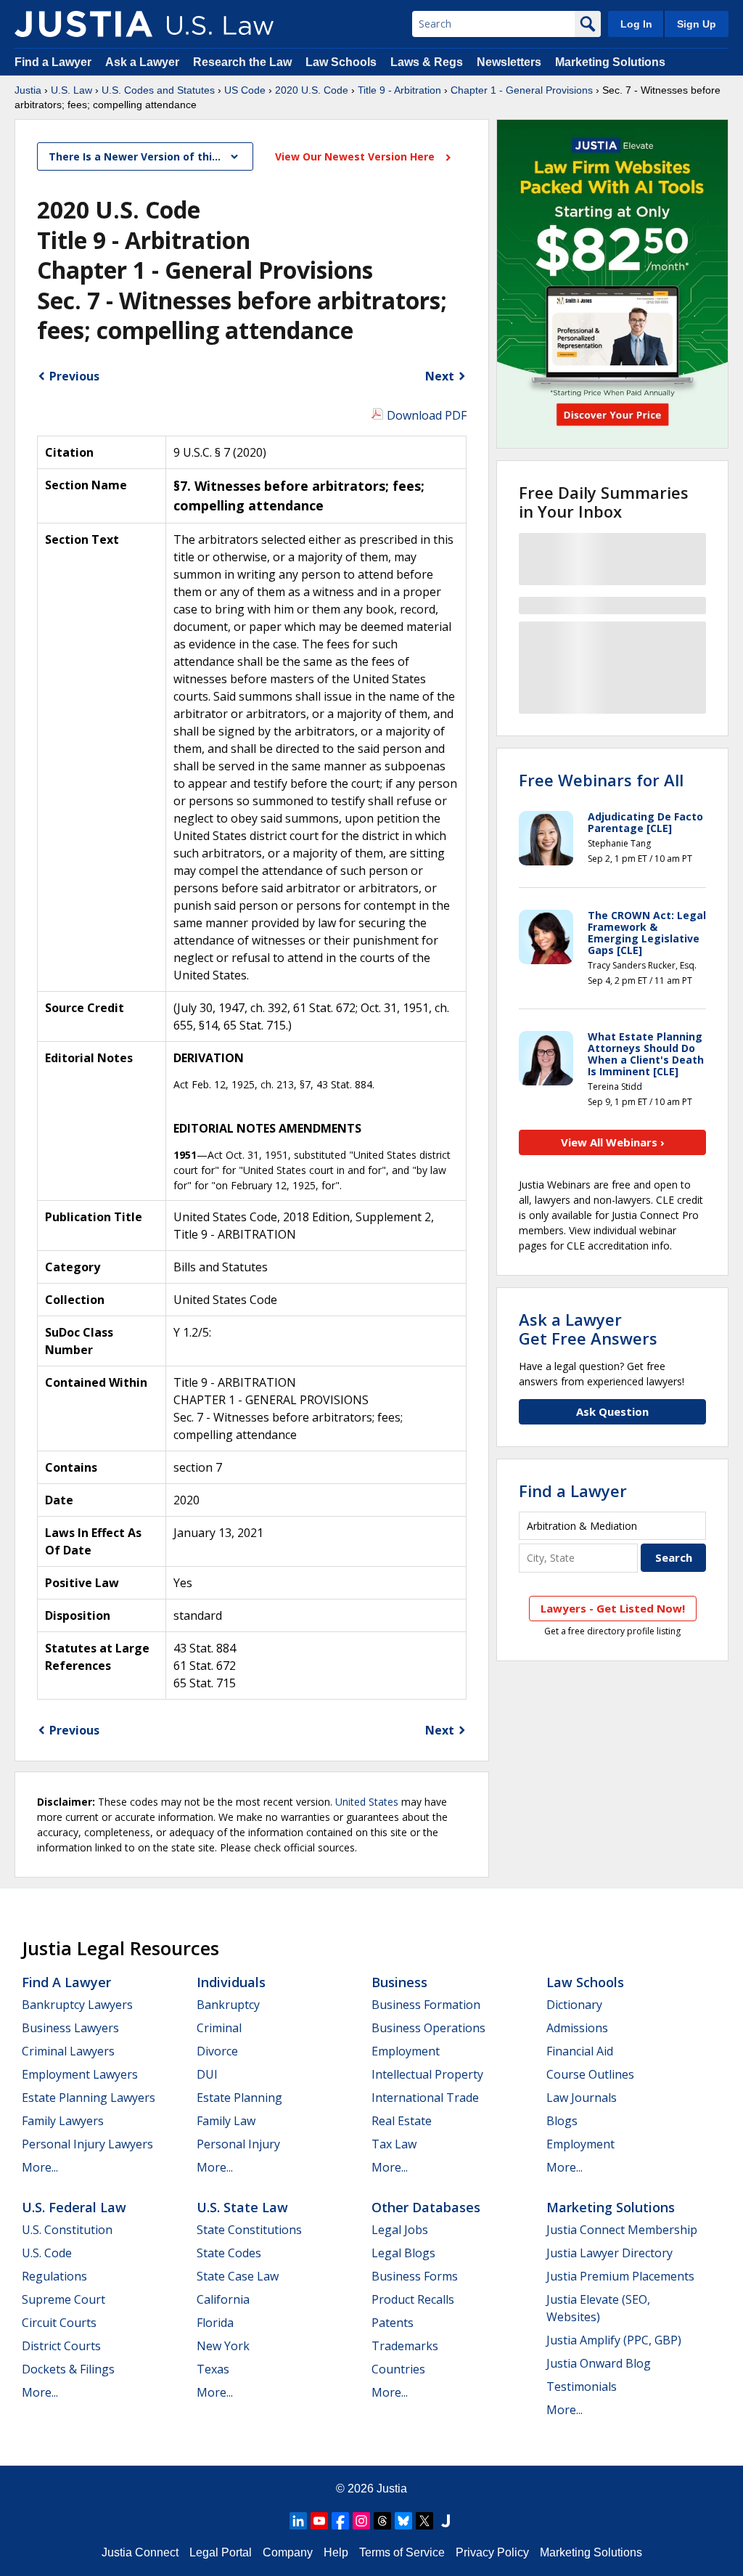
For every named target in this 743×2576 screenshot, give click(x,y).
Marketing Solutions (610, 62)
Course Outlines (590, 2074)
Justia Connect (140, 2552)
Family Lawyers (63, 2121)
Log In (636, 24)
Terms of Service (402, 2552)
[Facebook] (340, 2521)
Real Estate (402, 2121)
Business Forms (415, 2276)
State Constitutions (249, 2230)
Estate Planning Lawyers (89, 2098)
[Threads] (382, 2521)
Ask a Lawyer (144, 62)
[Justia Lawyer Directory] (446, 2521)
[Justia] (83, 24)
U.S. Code (47, 2253)
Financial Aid (580, 2051)
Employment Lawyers (80, 2074)
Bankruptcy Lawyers (77, 2005)
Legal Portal (221, 2552)
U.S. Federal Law (74, 2207)
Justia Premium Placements (620, 2276)
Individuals (231, 1982)
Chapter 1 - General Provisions (522, 90)
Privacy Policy (492, 2552)
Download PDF (427, 415)
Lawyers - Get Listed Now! (613, 1608)
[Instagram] (361, 2521)
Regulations (54, 2276)
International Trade (425, 2098)
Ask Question (612, 1411)
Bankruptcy (228, 2005)
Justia (28, 90)
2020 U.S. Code (312, 90)
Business (399, 1982)
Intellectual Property (427, 2074)
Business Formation (426, 2005)
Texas (213, 2369)
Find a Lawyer (53, 62)
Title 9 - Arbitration (399, 90)
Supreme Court (63, 2299)
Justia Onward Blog (599, 2363)
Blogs (562, 2121)
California (223, 2299)
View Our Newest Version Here (356, 156)
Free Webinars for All (601, 780)
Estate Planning (239, 2098)
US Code (245, 90)
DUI (207, 2074)
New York (223, 2346)
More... (40, 2167)
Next (440, 376)
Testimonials (582, 2387)
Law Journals (582, 2098)
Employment (406, 2051)
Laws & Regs (427, 62)
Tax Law (394, 2144)
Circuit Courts (59, 2323)
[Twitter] (424, 2521)
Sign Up (697, 24)
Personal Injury (238, 2144)
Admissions (577, 2028)
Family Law (226, 2121)
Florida (215, 2323)
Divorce (217, 2051)
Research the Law (242, 62)
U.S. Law (71, 90)
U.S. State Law (242, 2207)
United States (367, 1802)
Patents (393, 2323)
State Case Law (238, 2276)
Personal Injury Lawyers (87, 2144)
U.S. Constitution (67, 2230)
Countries (398, 2369)
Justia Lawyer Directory (609, 2253)
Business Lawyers (70, 2028)
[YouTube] (319, 2521)
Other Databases (426, 2207)
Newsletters (509, 62)
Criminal (219, 2028)
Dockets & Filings (68, 2369)
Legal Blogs (403, 2253)
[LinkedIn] (298, 2521)
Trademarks (405, 2346)
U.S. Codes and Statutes (158, 90)
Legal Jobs (400, 2230)
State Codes (229, 2253)
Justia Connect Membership (622, 2230)
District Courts (61, 2346)
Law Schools (341, 62)
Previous (74, 376)
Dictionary (574, 2005)
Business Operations (428, 2028)
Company (288, 2552)
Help (336, 2552)
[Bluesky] (403, 2521)
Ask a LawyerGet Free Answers (588, 1329)
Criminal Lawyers (68, 2051)
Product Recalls (413, 2299)
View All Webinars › (613, 1142)
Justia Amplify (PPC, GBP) (614, 2340)
